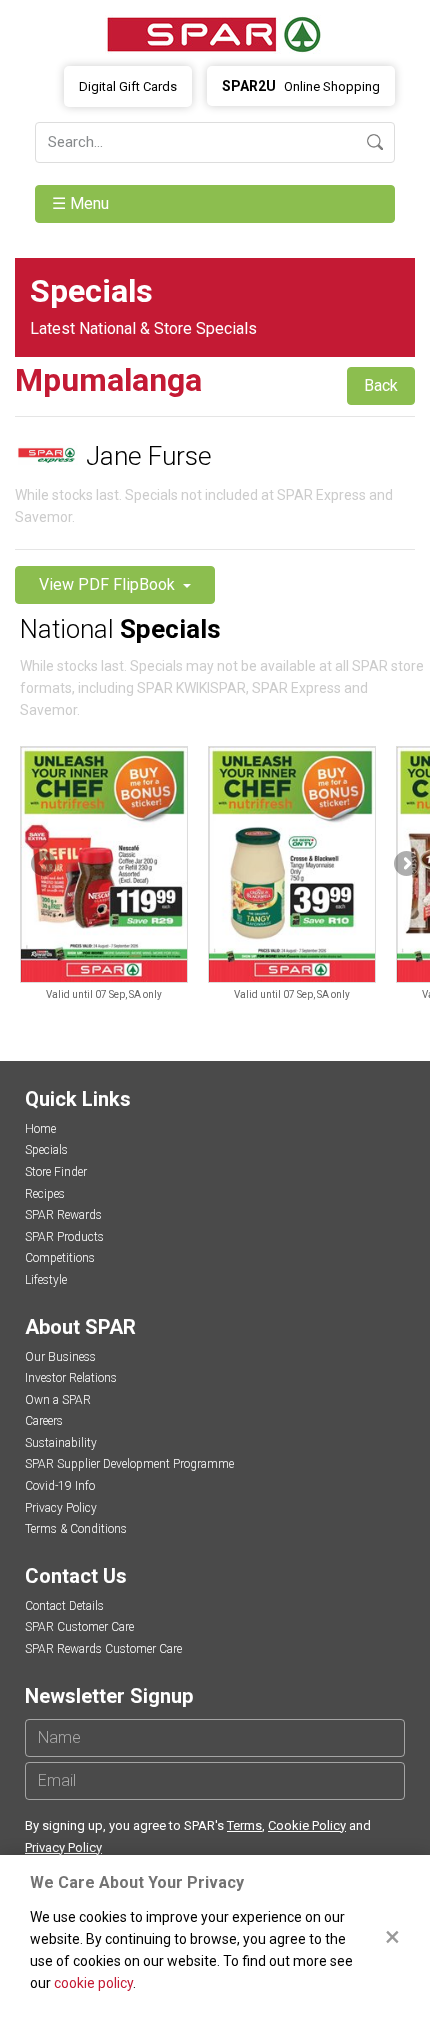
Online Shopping (301, 86)
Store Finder (56, 1172)
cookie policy (93, 1983)
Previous (45, 865)
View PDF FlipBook (109, 584)
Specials (46, 1150)
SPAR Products (64, 1237)
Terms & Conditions (76, 1529)
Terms (244, 1825)
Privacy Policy (61, 1508)
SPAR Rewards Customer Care (103, 1649)
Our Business (60, 1357)
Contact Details (64, 1606)
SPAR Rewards (63, 1215)
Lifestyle (46, 1280)
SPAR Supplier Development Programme (129, 1464)
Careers (44, 1421)
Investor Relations (71, 1378)
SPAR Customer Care (79, 1627)
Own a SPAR (58, 1400)
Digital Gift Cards (128, 86)
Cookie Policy (307, 1825)
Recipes (45, 1194)
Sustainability (61, 1443)
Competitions (60, 1258)
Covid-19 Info (60, 1486)
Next (405, 865)
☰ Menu (82, 203)
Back (381, 385)
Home (40, 1129)
